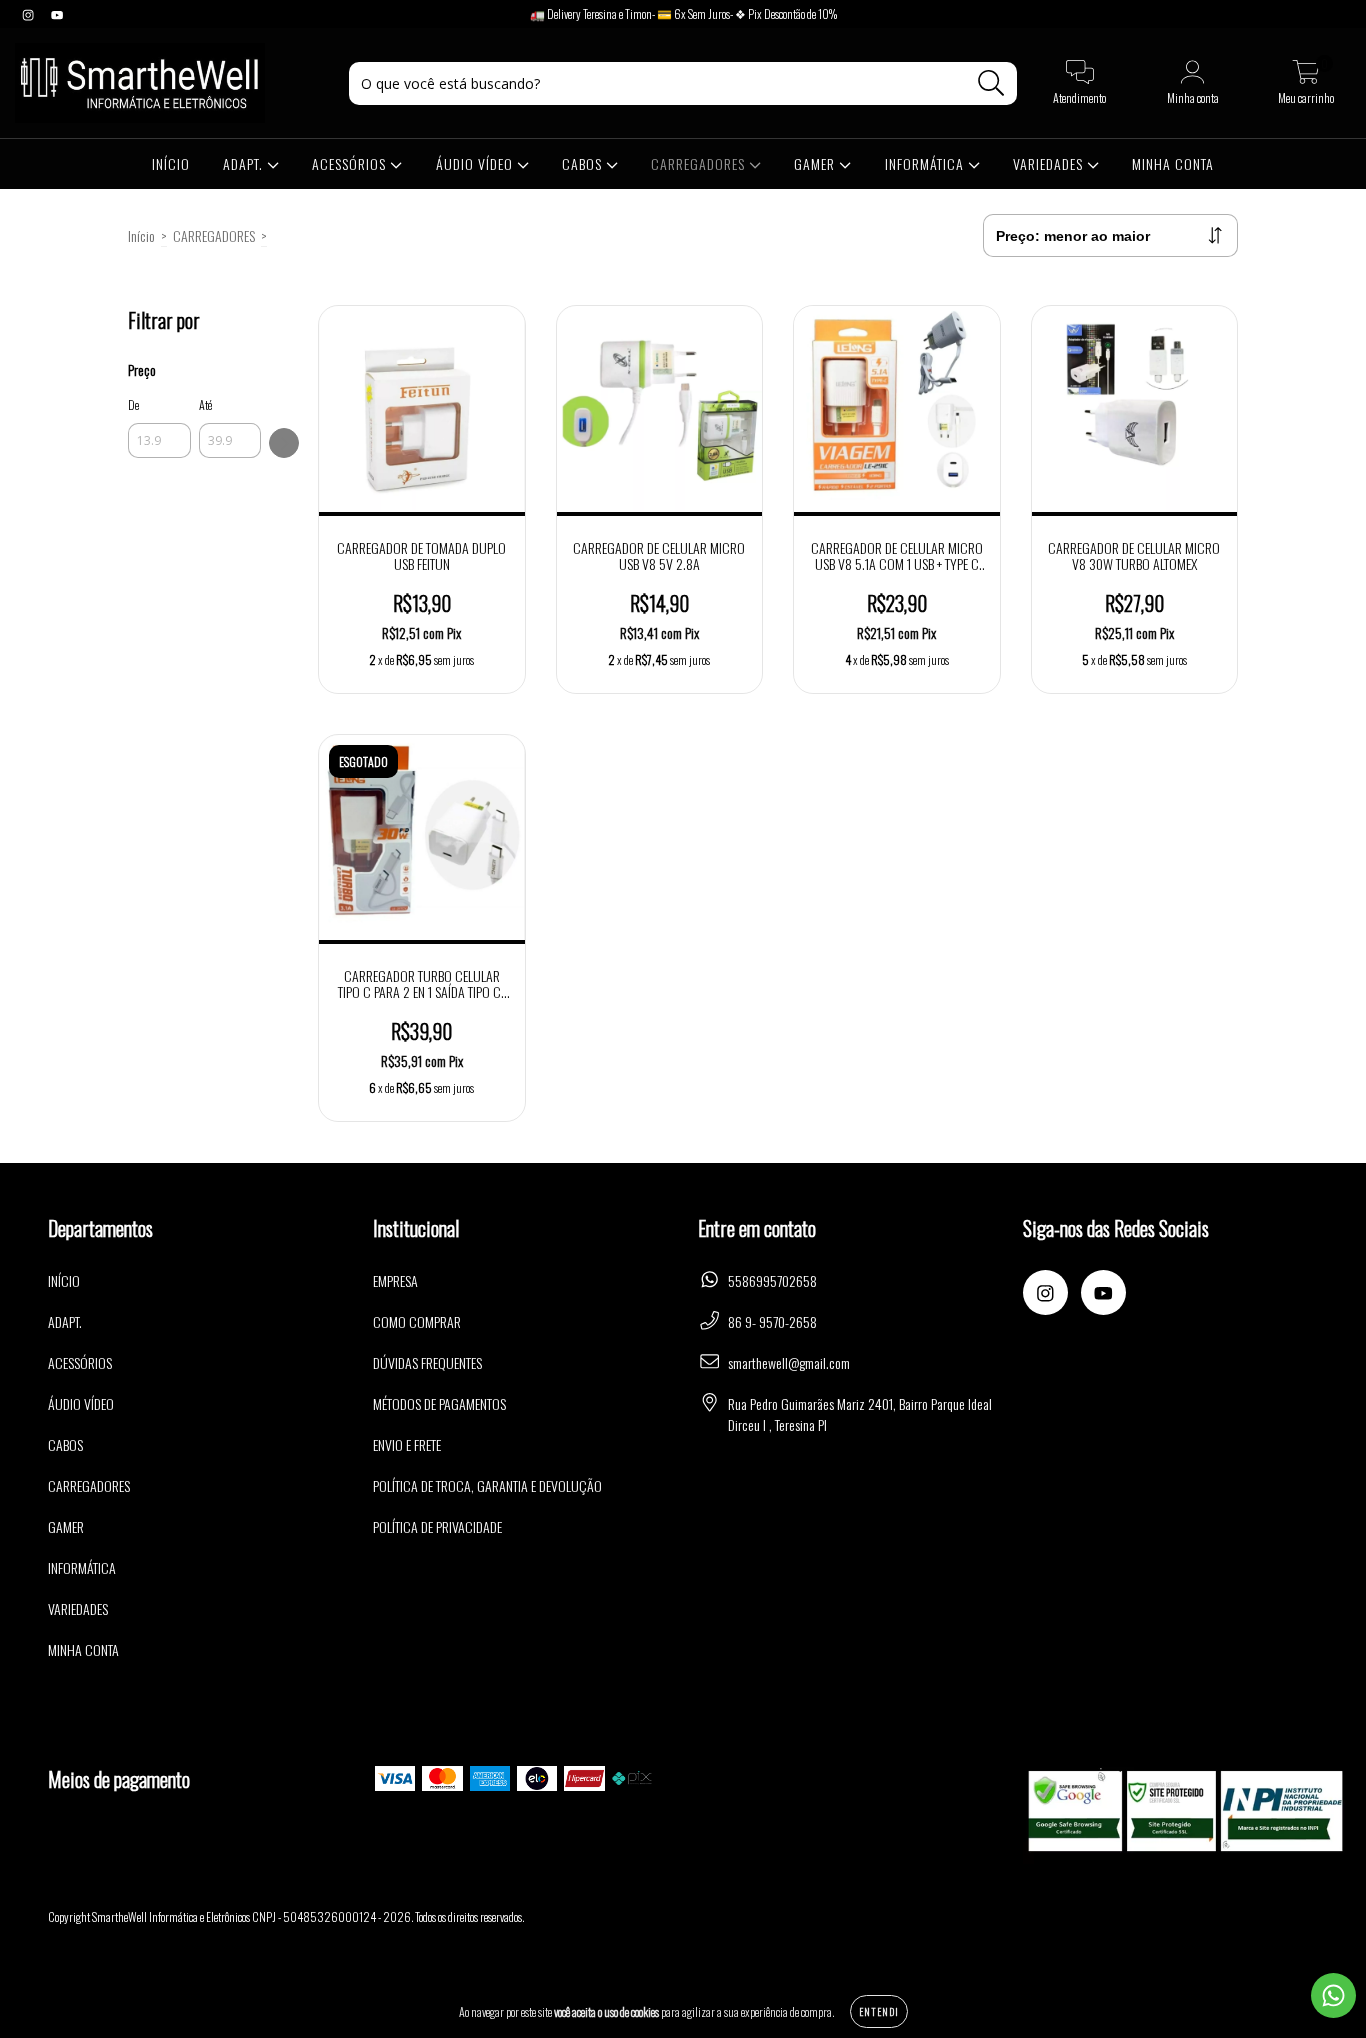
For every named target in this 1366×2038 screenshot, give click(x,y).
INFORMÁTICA (926, 163)
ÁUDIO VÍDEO (476, 163)
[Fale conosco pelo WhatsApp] (1333, 1995)
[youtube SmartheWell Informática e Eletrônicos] (57, 13)
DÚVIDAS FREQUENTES (427, 1362)
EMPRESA (395, 1280)
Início (141, 235)
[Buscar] (991, 83)
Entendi (879, 2011)
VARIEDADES (1050, 163)
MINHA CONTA (1173, 163)
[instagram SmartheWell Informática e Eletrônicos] (29, 13)
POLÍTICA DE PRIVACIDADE (437, 1526)
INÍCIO (171, 163)
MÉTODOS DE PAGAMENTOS (439, 1403)
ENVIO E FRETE (407, 1444)
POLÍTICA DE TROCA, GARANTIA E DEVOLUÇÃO (487, 1485)
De (133, 404)
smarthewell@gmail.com (789, 1362)
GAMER (816, 163)
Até (205, 404)
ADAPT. (245, 163)
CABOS (584, 163)
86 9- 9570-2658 (772, 1321)
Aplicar (284, 443)
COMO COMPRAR (417, 1321)
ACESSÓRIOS (351, 163)
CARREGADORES (700, 163)
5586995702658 (772, 1280)
